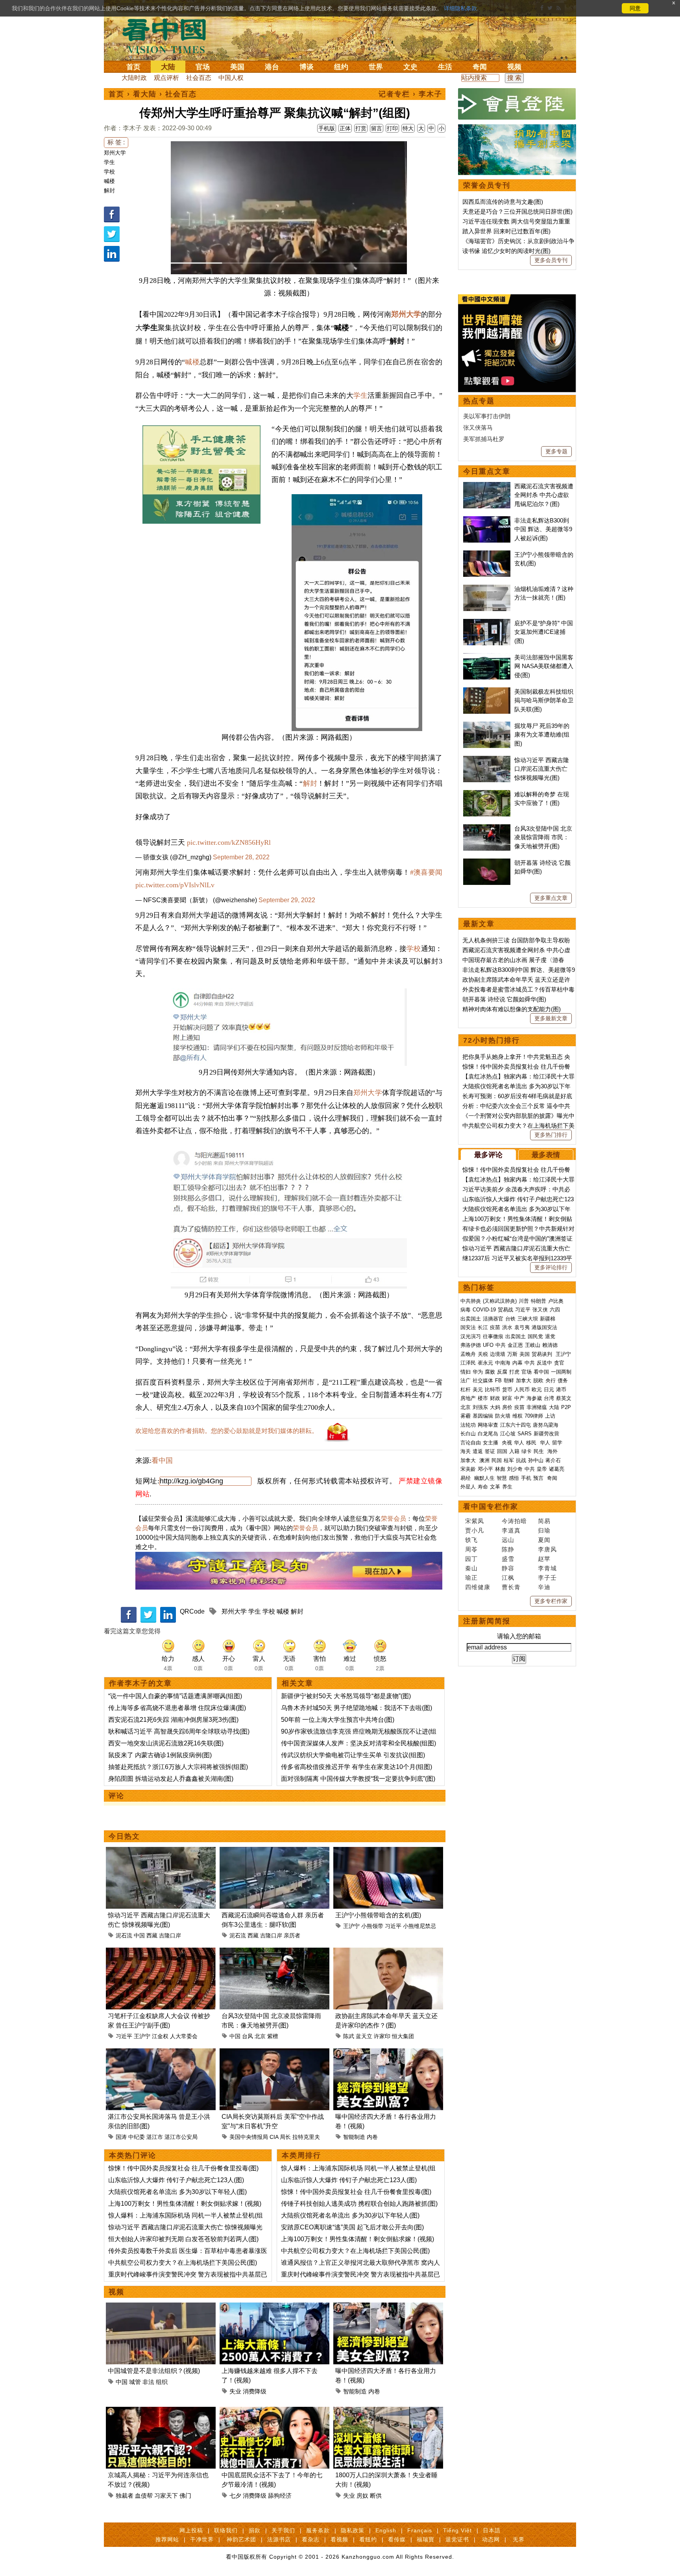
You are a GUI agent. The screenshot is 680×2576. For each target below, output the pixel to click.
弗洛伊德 (471, 1345)
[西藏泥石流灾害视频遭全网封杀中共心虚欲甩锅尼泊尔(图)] (487, 486)
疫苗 (495, 1327)
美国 (237, 67)
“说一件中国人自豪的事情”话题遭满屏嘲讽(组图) (175, 1696)
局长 (285, 2137)
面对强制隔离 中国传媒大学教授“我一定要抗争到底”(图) (358, 1779)
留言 (377, 128)
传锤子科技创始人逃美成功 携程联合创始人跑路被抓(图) (359, 2204)
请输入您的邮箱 (519, 1636)
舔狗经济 (280, 2496)
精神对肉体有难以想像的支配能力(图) (512, 1009)
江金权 (160, 2036)
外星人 (468, 1487)
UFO (488, 1345)
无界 (519, 2539)
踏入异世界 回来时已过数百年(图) (506, 231)
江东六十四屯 (516, 1425)
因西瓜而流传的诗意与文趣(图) (503, 202)
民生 (540, 1451)
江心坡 (508, 1434)
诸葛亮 (557, 1469)
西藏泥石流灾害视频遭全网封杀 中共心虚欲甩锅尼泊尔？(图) (544, 495)
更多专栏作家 (551, 1601)
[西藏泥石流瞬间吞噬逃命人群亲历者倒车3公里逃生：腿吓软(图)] (274, 1851)
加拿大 (524, 1380)
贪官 (559, 1363)
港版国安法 (544, 1327)
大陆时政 (134, 78)
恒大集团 (403, 2036)
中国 (139, 1935)
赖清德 (550, 1345)
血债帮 (144, 2496)
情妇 (466, 1372)
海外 (553, 1451)
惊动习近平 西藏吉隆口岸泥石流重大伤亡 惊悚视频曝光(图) (542, 769)
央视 (507, 1443)
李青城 (547, 1568)
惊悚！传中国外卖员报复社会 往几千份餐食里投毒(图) (183, 2168)
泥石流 (124, 1935)
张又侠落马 (478, 427)
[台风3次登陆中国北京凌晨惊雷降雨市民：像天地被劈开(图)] (274, 1952)
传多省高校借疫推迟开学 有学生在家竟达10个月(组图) (357, 1767)
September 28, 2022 (241, 857)
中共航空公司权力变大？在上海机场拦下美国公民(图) (183, 2263)
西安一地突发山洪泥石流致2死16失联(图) (166, 1743)
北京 (260, 2036)
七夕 (235, 2496)
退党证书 (457, 2539)
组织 (162, 2382)
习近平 (393, 1926)
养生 (507, 1487)
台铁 (510, 1319)
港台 (272, 67)
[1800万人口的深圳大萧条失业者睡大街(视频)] (388, 2411)
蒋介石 (554, 1460)
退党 (550, 1336)
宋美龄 (468, 1469)
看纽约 (368, 2539)
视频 (514, 67)
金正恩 (515, 1345)
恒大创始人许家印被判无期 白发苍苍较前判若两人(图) (183, 2239)
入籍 (514, 1451)
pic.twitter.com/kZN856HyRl (229, 842)
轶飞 (471, 1540)
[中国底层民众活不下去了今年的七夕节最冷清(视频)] (274, 2411)
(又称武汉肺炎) (500, 1301)
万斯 (512, 1354)
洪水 (507, 1327)
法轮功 (468, 1425)
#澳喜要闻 (426, 872)
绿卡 (527, 1451)
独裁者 (125, 2496)
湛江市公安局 (181, 2137)
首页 (133, 67)
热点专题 (479, 401)
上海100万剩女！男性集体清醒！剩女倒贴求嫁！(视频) (185, 2204)
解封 (109, 190)
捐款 (255, 2530)
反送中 (544, 1363)
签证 (490, 1451)
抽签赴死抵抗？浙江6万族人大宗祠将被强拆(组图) (178, 1767)
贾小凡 (475, 1530)
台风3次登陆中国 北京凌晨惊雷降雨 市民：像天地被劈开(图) (543, 837)
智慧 (502, 1478)
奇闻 (480, 67)
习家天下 (166, 2496)
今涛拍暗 (514, 1521)
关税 (483, 1354)
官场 (203, 67)
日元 (549, 1390)
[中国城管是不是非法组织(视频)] (161, 2307)
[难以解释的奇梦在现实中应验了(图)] (487, 794)
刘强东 (480, 1407)
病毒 (466, 1310)
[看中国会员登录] (517, 104)
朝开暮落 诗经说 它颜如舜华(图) (504, 999)
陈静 (508, 1549)
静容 (508, 1568)
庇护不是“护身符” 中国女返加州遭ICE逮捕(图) (544, 632)
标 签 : (116, 142)
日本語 (492, 2530)
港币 (561, 1390)
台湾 (549, 1398)
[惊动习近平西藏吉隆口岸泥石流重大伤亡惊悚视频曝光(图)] (161, 1851)
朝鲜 (509, 1380)
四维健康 (478, 1587)
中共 (501, 1345)
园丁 (471, 1559)
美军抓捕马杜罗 (484, 439)
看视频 (339, 2539)
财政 (495, 1398)
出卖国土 (471, 1319)
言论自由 (471, 1443)
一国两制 (561, 1372)
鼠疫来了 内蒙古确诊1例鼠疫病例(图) (160, 1755)
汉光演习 (471, 1336)
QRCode (192, 1611)
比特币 (492, 1390)
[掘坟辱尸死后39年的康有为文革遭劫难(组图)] (487, 726)
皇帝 (542, 1469)
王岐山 (533, 1345)
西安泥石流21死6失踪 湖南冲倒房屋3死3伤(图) (173, 1720)
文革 (495, 1487)
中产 (519, 1398)
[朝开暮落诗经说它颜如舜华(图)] (487, 863)
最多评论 (488, 1155)
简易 (544, 1521)
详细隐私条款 (460, 8)
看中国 (169, 35)
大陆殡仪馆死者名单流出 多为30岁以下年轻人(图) (177, 2192)
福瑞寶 (426, 2539)
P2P (566, 1407)
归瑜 (544, 1530)
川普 (524, 1301)
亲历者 (292, 1935)
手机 (526, 1478)
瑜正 (471, 1578)
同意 (635, 8)
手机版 (327, 128)
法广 (466, 1380)
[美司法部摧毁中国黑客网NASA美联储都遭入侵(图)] (487, 657)
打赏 (361, 128)
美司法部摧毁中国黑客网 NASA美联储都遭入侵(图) (544, 666)
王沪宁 (351, 1926)
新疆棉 (548, 1319)
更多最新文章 (551, 1018)
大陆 (168, 67)
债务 (563, 1380)
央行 (551, 1380)
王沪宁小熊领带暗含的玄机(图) (378, 1915)
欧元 (537, 1390)
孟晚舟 (468, 1354)
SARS (525, 1434)
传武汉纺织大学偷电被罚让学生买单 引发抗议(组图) (353, 1755)
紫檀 (273, 2036)
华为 (478, 1372)
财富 (507, 1398)
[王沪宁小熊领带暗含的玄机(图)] (388, 1851)
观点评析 (166, 78)
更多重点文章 (551, 898)
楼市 (483, 1398)
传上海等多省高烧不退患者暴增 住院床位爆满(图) (177, 1708)
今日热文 (124, 1836)
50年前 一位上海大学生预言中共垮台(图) (338, 1720)
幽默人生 (484, 1478)
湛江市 (155, 2137)
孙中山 (536, 1460)
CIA (274, 2137)
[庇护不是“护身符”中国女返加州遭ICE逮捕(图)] (487, 623)
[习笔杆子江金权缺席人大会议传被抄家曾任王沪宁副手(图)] (161, 1952)
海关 (466, 1451)
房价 (507, 1407)
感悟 (514, 1478)
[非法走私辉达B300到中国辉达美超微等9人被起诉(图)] (487, 520)
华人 (519, 1443)
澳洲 (484, 1460)
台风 (248, 2036)
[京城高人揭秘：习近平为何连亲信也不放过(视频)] (161, 2411)
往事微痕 (493, 1336)
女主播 (491, 1443)
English (386, 2530)
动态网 (491, 2539)
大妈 (495, 1407)
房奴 (362, 2496)
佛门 (185, 2496)
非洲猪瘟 (537, 1407)
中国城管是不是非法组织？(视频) (154, 2371)
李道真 (511, 1530)
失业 (235, 2391)
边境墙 (498, 1354)
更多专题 (556, 451)
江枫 (508, 1578)
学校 (109, 172)
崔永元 (485, 1363)
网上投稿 (191, 2530)
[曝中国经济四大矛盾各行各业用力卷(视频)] (388, 2053)
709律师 (534, 1416)
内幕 (517, 1363)
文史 (410, 67)
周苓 (471, 1549)
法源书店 (279, 2539)
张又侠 (540, 1310)
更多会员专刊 (551, 260)
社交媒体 (483, 1380)
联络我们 (226, 2530)
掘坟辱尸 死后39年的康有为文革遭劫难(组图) (542, 735)
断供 (376, 2496)
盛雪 (508, 1559)
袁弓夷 (522, 1327)
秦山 (471, 1568)
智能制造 (354, 2137)
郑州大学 (115, 153)
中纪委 (137, 2137)
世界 (376, 67)
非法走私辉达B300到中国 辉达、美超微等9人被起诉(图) (543, 529)
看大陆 (145, 94)
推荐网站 (167, 2539)
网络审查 (488, 1425)
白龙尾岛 (488, 1434)
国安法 (468, 1327)
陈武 (349, 2036)
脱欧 (538, 1380)
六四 (555, 1310)
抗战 (521, 1460)
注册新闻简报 (487, 1621)
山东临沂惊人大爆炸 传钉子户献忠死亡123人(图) (176, 2180)
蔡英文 (564, 1398)
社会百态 (199, 78)
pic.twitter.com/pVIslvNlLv (175, 885)
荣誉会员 (394, 1519)
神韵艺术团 (241, 2539)
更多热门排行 (551, 1135)
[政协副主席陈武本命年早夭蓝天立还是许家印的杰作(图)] (388, 1952)
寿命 (483, 1487)
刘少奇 (515, 1469)
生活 (445, 67)
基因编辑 (483, 1416)
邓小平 (485, 1469)
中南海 (503, 1363)
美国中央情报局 (249, 2137)
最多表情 (546, 1155)
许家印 (382, 2036)
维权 (517, 1416)
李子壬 (547, 1578)
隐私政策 (353, 2530)
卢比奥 (556, 1301)
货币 (507, 1390)
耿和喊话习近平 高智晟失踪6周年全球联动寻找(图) (179, 1731)
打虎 (514, 1372)
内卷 (372, 2137)
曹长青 (511, 1587)
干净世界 (202, 2539)
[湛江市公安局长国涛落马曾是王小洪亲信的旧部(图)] (161, 2053)
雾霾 (466, 1416)
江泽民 (468, 1363)
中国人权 (231, 78)
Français (420, 2530)
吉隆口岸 (170, 1935)
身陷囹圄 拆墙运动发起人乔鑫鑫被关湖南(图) (171, 1779)
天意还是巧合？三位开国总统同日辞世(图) (517, 211)
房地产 (468, 1398)
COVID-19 (484, 1310)
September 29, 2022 (287, 900)
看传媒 (397, 2539)
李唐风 (547, 1549)
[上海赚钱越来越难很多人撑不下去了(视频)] (274, 2307)
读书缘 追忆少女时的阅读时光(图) (506, 251)
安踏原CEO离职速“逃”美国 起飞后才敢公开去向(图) (352, 2227)
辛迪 (544, 1587)
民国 (497, 1460)
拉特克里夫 (306, 2137)
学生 (109, 162)
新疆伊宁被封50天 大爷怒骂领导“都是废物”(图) (346, 1696)
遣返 (478, 1451)
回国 (502, 1451)
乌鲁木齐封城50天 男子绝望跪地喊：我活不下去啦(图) (357, 1708)
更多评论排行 (551, 1267)
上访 (550, 1416)
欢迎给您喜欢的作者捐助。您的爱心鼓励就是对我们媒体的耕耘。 (227, 1431)
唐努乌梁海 (546, 1425)
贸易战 (505, 1310)
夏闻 (544, 1540)
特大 (408, 128)
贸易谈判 (543, 1354)
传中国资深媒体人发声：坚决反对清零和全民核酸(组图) (358, 1743)
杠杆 (466, 1390)
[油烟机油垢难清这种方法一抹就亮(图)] (487, 589)
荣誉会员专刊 (487, 185)
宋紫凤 (475, 1521)
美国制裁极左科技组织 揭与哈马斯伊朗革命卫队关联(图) (544, 700)
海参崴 (534, 1398)
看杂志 (311, 2539)
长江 (483, 1327)
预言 (539, 1478)
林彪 (500, 1469)
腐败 (490, 1372)
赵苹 (544, 1559)
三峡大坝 (528, 1319)
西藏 (152, 1935)
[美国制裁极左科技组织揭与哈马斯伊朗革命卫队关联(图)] (487, 692)
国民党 (535, 1336)
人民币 (522, 1390)
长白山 (468, 1434)
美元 (478, 1390)
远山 (508, 1540)
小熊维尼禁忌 (419, 1926)
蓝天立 (364, 2036)
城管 (135, 2382)
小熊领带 (372, 1926)
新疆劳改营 (546, 1434)
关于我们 (283, 2530)
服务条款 (318, 2530)
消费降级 (255, 2391)
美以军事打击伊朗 (487, 416)
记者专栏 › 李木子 (410, 94)
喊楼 (109, 181)
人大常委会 (184, 2036)
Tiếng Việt (457, 2530)
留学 (557, 1443)
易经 (466, 1478)
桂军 (509, 1460)
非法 (148, 2382)
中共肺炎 (471, 1301)
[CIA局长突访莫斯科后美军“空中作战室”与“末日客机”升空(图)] (274, 2053)
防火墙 (503, 1416)
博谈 (307, 67)
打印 (392, 128)
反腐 (502, 1372)
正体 (345, 128)
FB (498, 1380)
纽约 (341, 67)
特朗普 (539, 1301)
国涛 (121, 2137)
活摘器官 (493, 1319)
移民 (531, 1443)
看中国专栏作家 (491, 1507)
